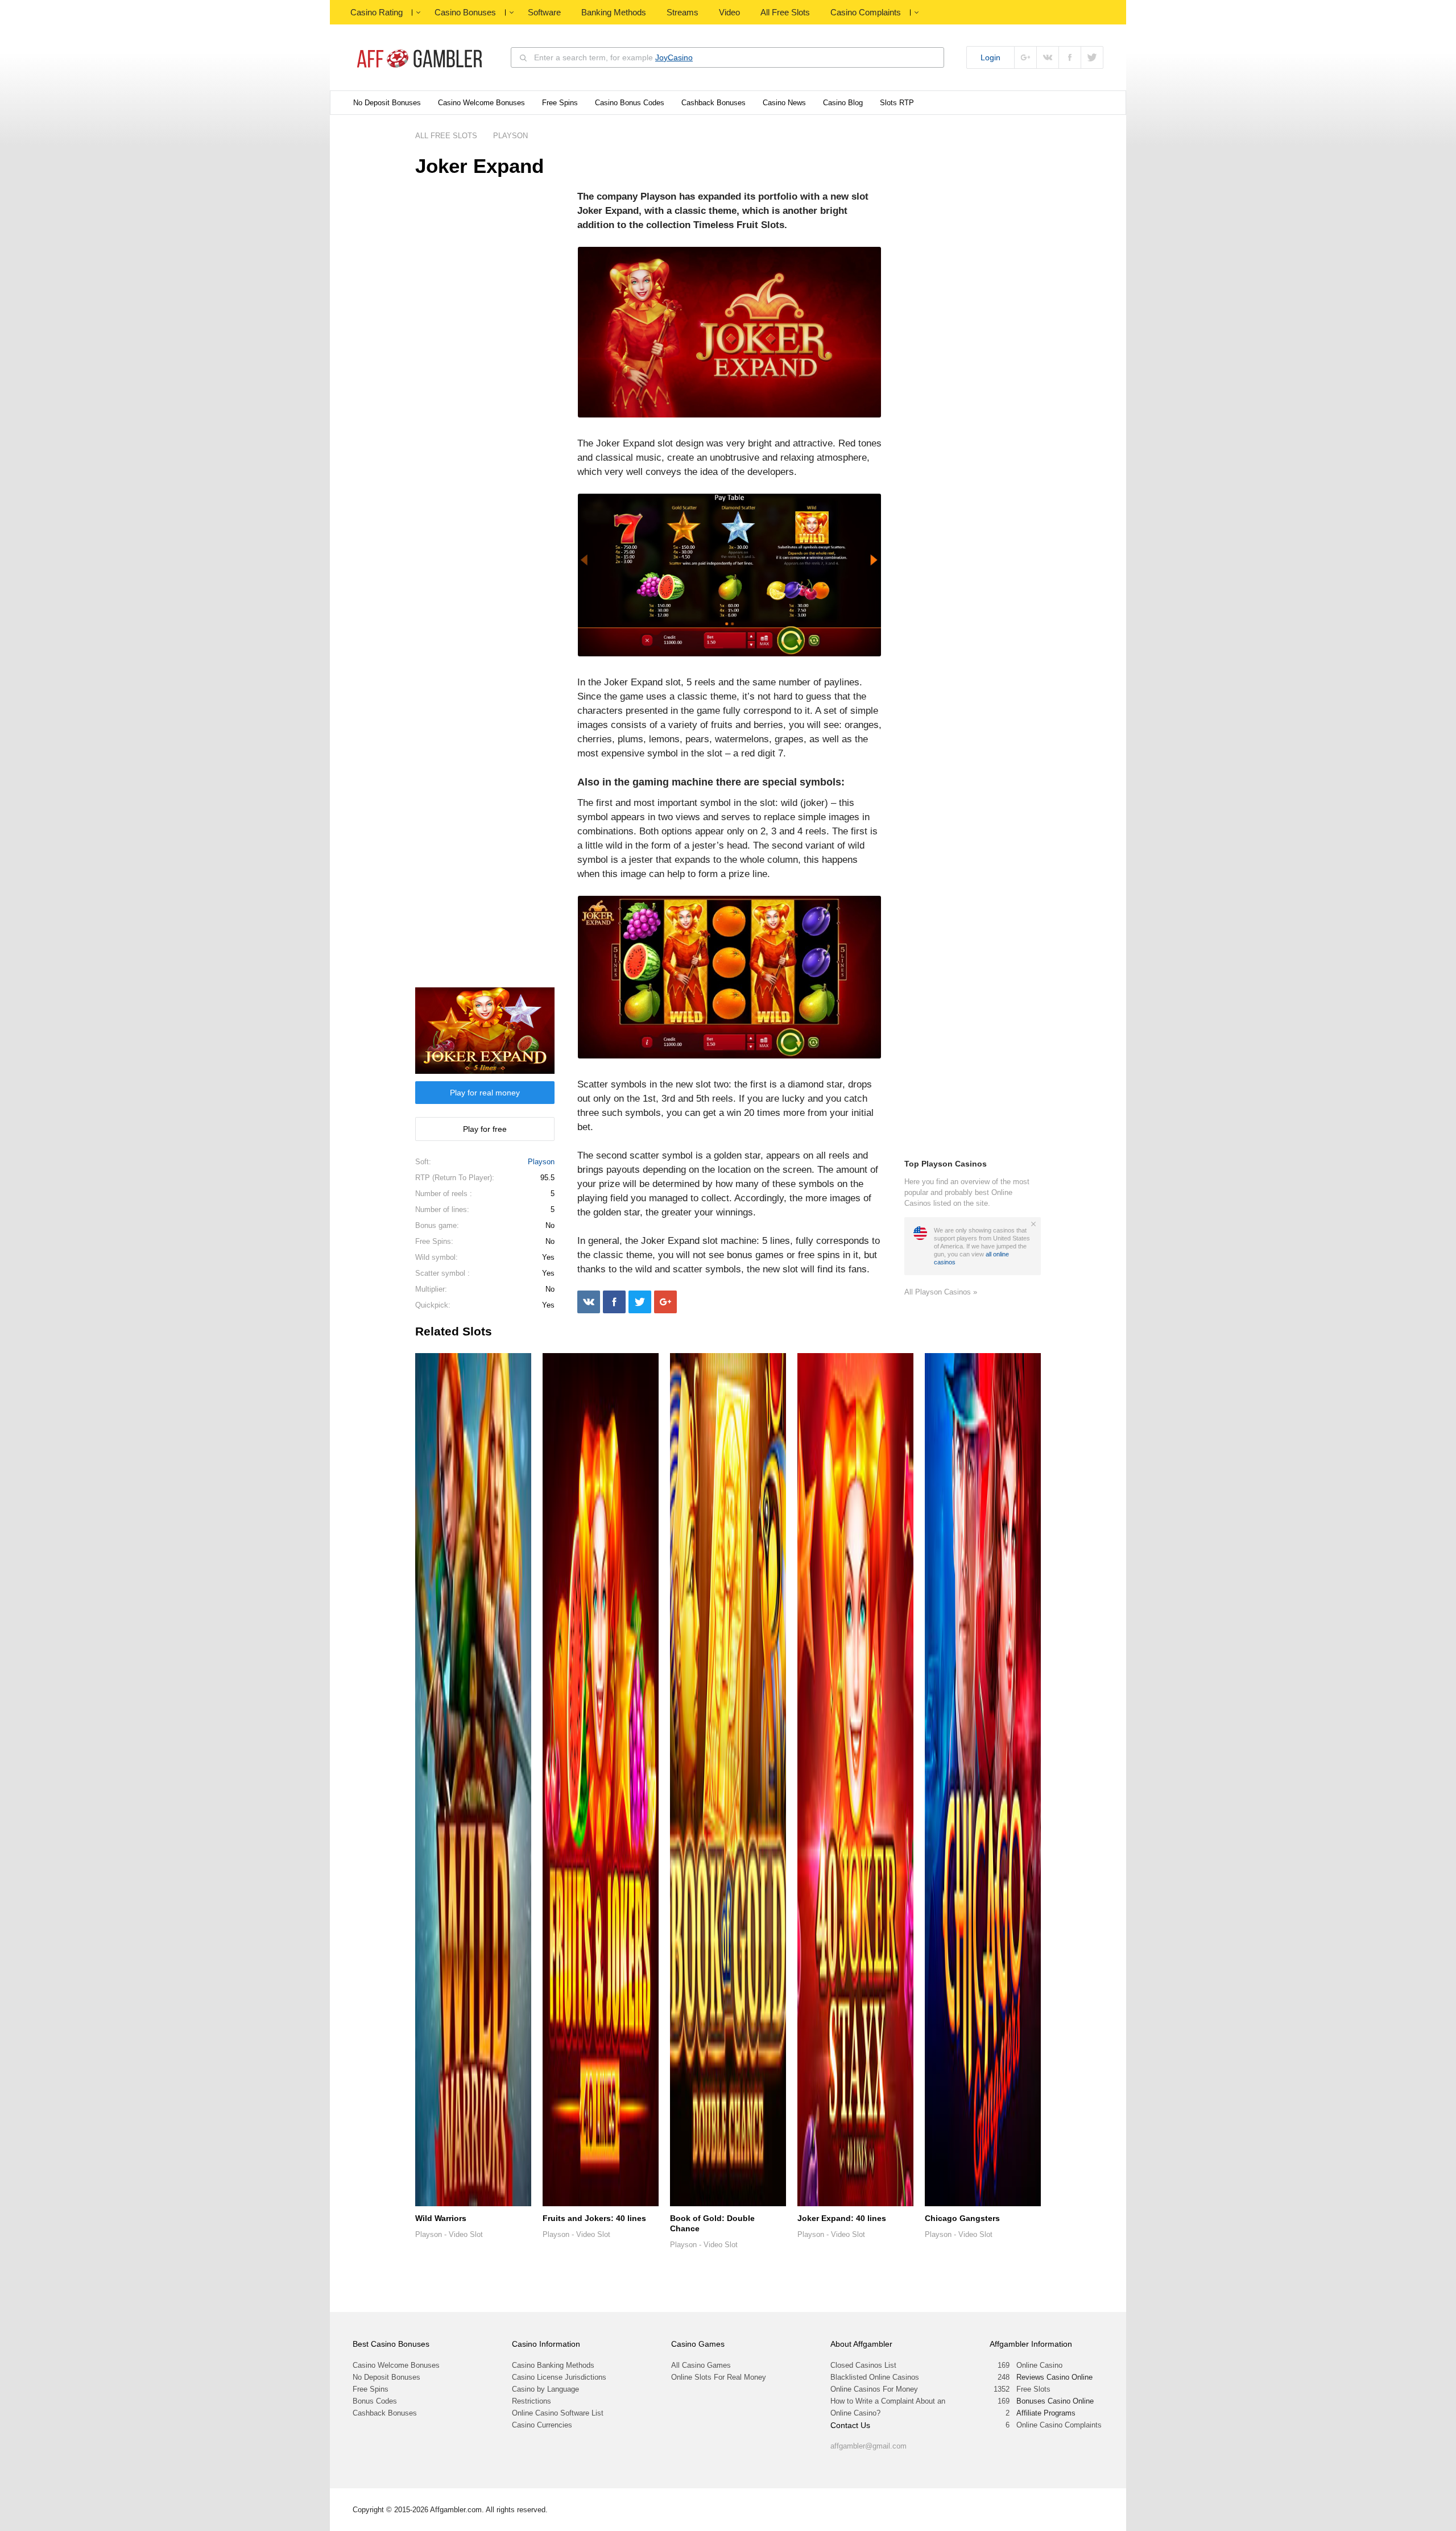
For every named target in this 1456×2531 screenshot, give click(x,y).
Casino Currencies (542, 2425)
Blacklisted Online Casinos (875, 2377)
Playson (541, 1162)
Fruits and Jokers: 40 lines (594, 2218)
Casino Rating (377, 12)
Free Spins (560, 103)
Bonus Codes (375, 2401)
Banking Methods (614, 12)
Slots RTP (897, 103)
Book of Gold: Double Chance (712, 2223)
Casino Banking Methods (553, 2365)
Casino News (784, 103)
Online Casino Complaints (1059, 2425)
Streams (682, 12)
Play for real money (485, 1093)
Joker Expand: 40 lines (842, 2218)
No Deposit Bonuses (387, 103)
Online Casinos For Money (874, 2389)
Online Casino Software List (558, 2413)
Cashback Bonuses (713, 103)
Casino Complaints (866, 12)
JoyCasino (674, 57)
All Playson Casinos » (941, 1292)
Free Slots (1033, 2389)
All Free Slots (785, 12)
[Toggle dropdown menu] (418, 13)
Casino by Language (545, 2389)
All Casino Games (701, 2365)
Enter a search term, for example (613, 57)
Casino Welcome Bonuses (481, 103)
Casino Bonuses (465, 12)
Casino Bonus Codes (630, 103)
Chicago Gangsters (962, 2218)
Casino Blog (843, 103)
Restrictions (531, 2401)
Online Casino (1039, 2365)
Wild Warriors (441, 2218)
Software (544, 12)
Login (990, 57)
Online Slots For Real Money (719, 2377)
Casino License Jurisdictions (559, 2377)
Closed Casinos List (863, 2365)
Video (729, 12)
